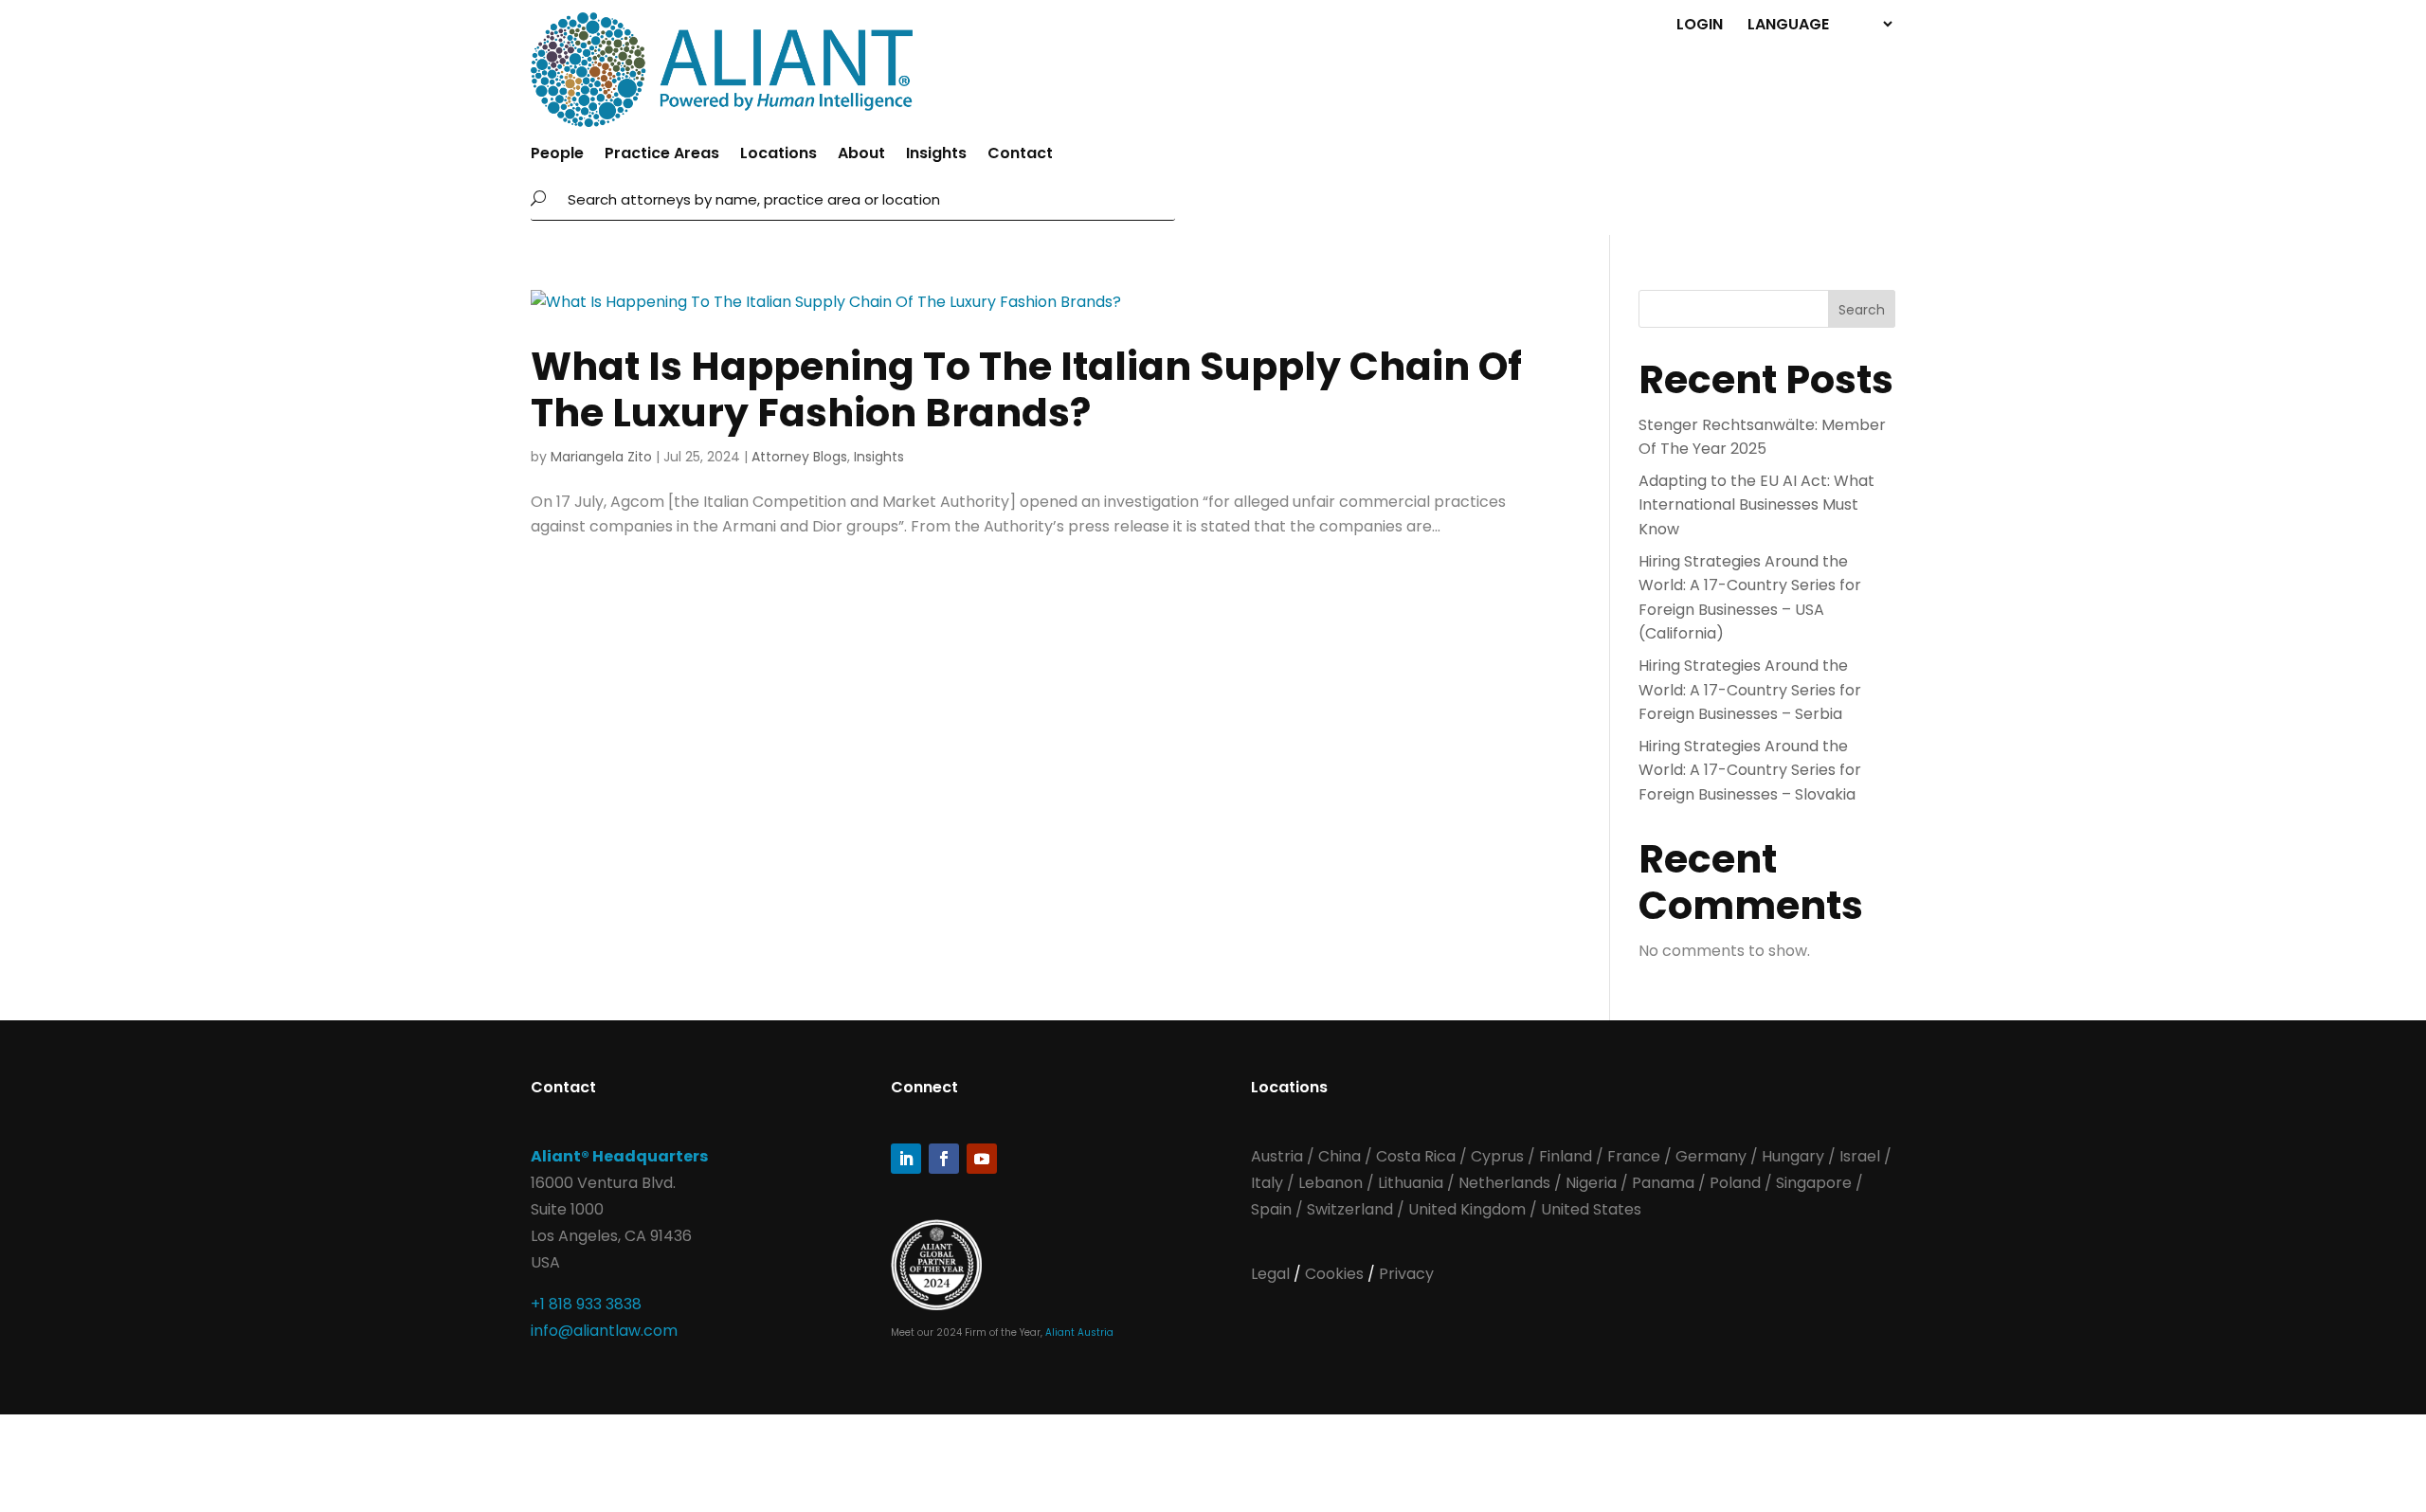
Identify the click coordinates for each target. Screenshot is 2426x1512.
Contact (1020, 155)
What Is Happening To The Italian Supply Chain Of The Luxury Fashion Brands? (1026, 389)
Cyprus (1497, 1156)
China (1341, 1156)
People (557, 155)
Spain (1273, 1209)
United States (1591, 1209)
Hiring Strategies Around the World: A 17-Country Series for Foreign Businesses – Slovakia (1750, 770)
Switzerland (1352, 1209)
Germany (1711, 1156)
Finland (1566, 1156)
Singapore (1816, 1183)
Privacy (1406, 1274)
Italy (1267, 1183)
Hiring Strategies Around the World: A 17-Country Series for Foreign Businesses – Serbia (1750, 690)
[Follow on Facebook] (944, 1159)
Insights (936, 155)
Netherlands (1504, 1183)
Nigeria (1591, 1183)
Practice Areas (662, 155)
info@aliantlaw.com (604, 1331)
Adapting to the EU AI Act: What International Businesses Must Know (1756, 505)
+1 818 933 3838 (586, 1304)
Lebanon (1331, 1183)
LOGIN (1700, 23)
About (861, 155)
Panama (1663, 1183)
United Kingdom (1467, 1209)
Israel (1860, 1156)
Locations (778, 155)
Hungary (1793, 1156)
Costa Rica (1418, 1156)
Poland (1735, 1183)
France (1634, 1156)
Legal (1272, 1274)
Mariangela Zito (601, 457)
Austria (1279, 1156)
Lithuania (1411, 1183)
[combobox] (866, 199)
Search (1862, 310)
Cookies (1336, 1274)
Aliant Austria (1079, 1332)
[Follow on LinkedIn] (906, 1159)
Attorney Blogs (799, 457)
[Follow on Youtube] (982, 1159)
